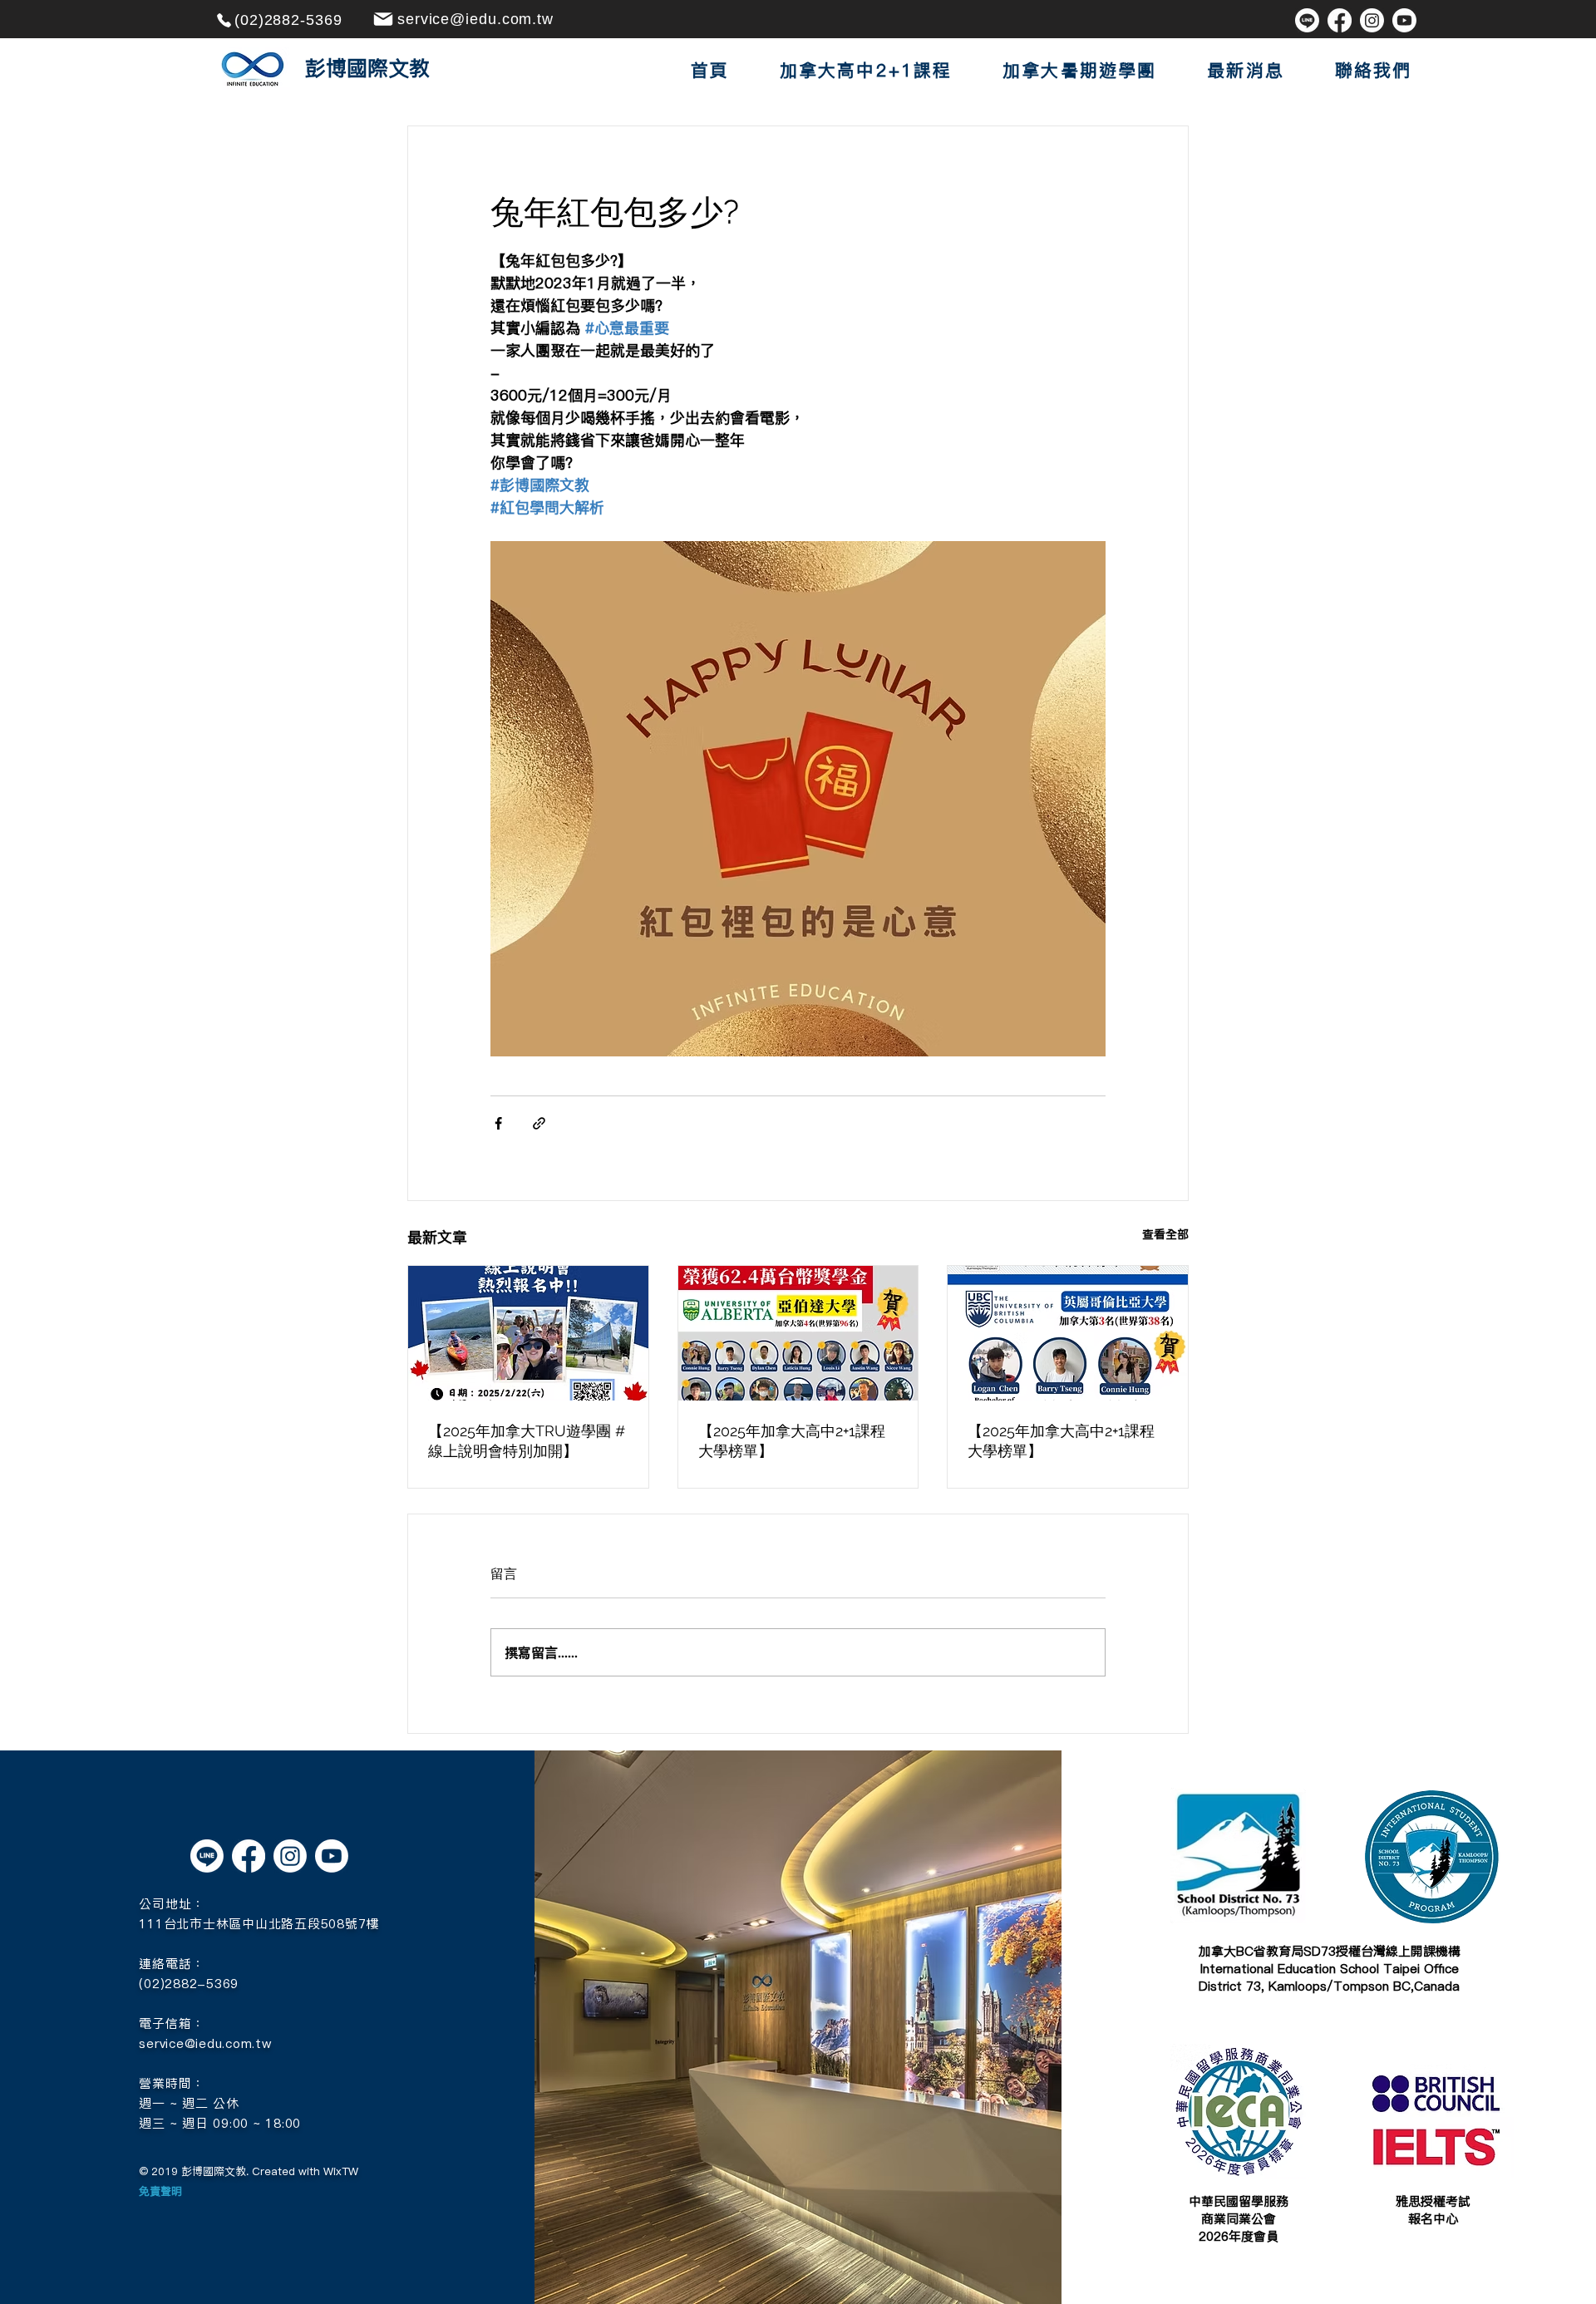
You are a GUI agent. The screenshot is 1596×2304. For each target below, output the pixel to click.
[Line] (1307, 20)
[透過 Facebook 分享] (498, 1123)
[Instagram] (1372, 20)
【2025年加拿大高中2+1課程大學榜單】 (792, 1441)
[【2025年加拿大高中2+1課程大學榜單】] (798, 1333)
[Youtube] (1404, 20)
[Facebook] (1340, 20)
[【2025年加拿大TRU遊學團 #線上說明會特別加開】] (528, 1333)
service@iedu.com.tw (205, 2043)
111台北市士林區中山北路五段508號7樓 (259, 1924)
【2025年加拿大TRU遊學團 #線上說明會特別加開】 (527, 1441)
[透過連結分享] (539, 1123)
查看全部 (1165, 1234)
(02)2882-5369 (189, 1984)
